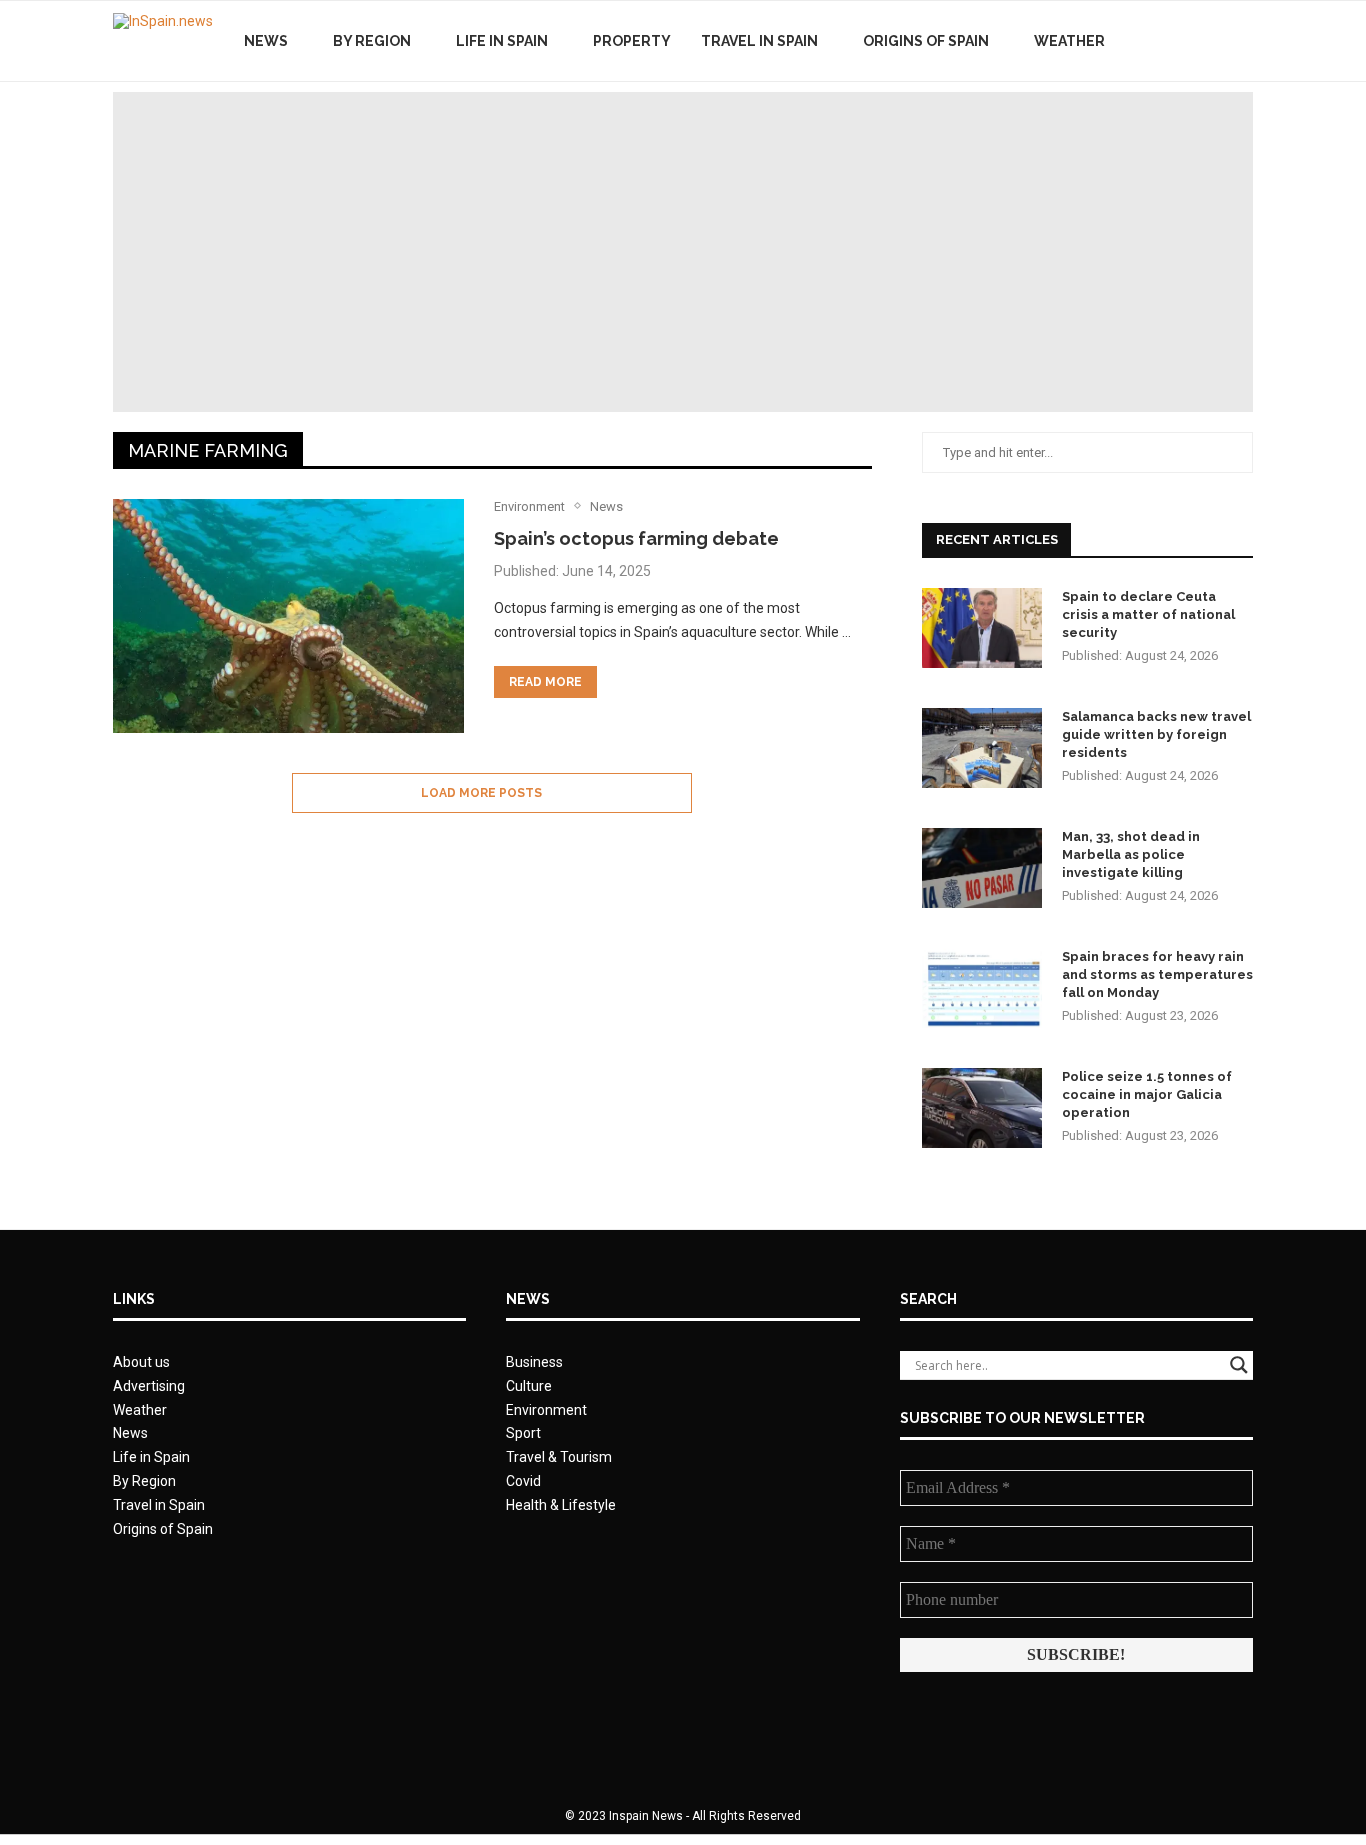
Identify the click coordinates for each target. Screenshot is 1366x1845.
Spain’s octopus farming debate (636, 538)
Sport (523, 1433)
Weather (1069, 41)
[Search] (1243, 41)
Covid (523, 1481)
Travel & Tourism (559, 1457)
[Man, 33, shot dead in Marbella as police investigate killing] (982, 868)
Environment (546, 1410)
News (266, 41)
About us (141, 1362)
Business (534, 1362)
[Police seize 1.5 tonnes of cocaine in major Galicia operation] (982, 1108)
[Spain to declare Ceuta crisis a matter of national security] (982, 628)
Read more (545, 682)
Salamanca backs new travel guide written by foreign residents (1156, 734)
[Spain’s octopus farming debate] (288, 616)
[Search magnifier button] (1239, 1365)
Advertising (149, 1386)
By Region (372, 41)
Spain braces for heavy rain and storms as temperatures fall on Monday (1157, 974)
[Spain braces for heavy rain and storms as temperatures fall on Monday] (982, 988)
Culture (529, 1386)
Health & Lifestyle (561, 1505)
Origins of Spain (926, 41)
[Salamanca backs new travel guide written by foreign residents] (982, 748)
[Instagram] (1212, 41)
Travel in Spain (759, 41)
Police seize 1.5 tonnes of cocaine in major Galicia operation (1147, 1094)
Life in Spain (502, 41)
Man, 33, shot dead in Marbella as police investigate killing (1131, 854)
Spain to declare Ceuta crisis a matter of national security (1148, 614)
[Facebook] (1170, 41)
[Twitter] (1191, 41)
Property (632, 41)
